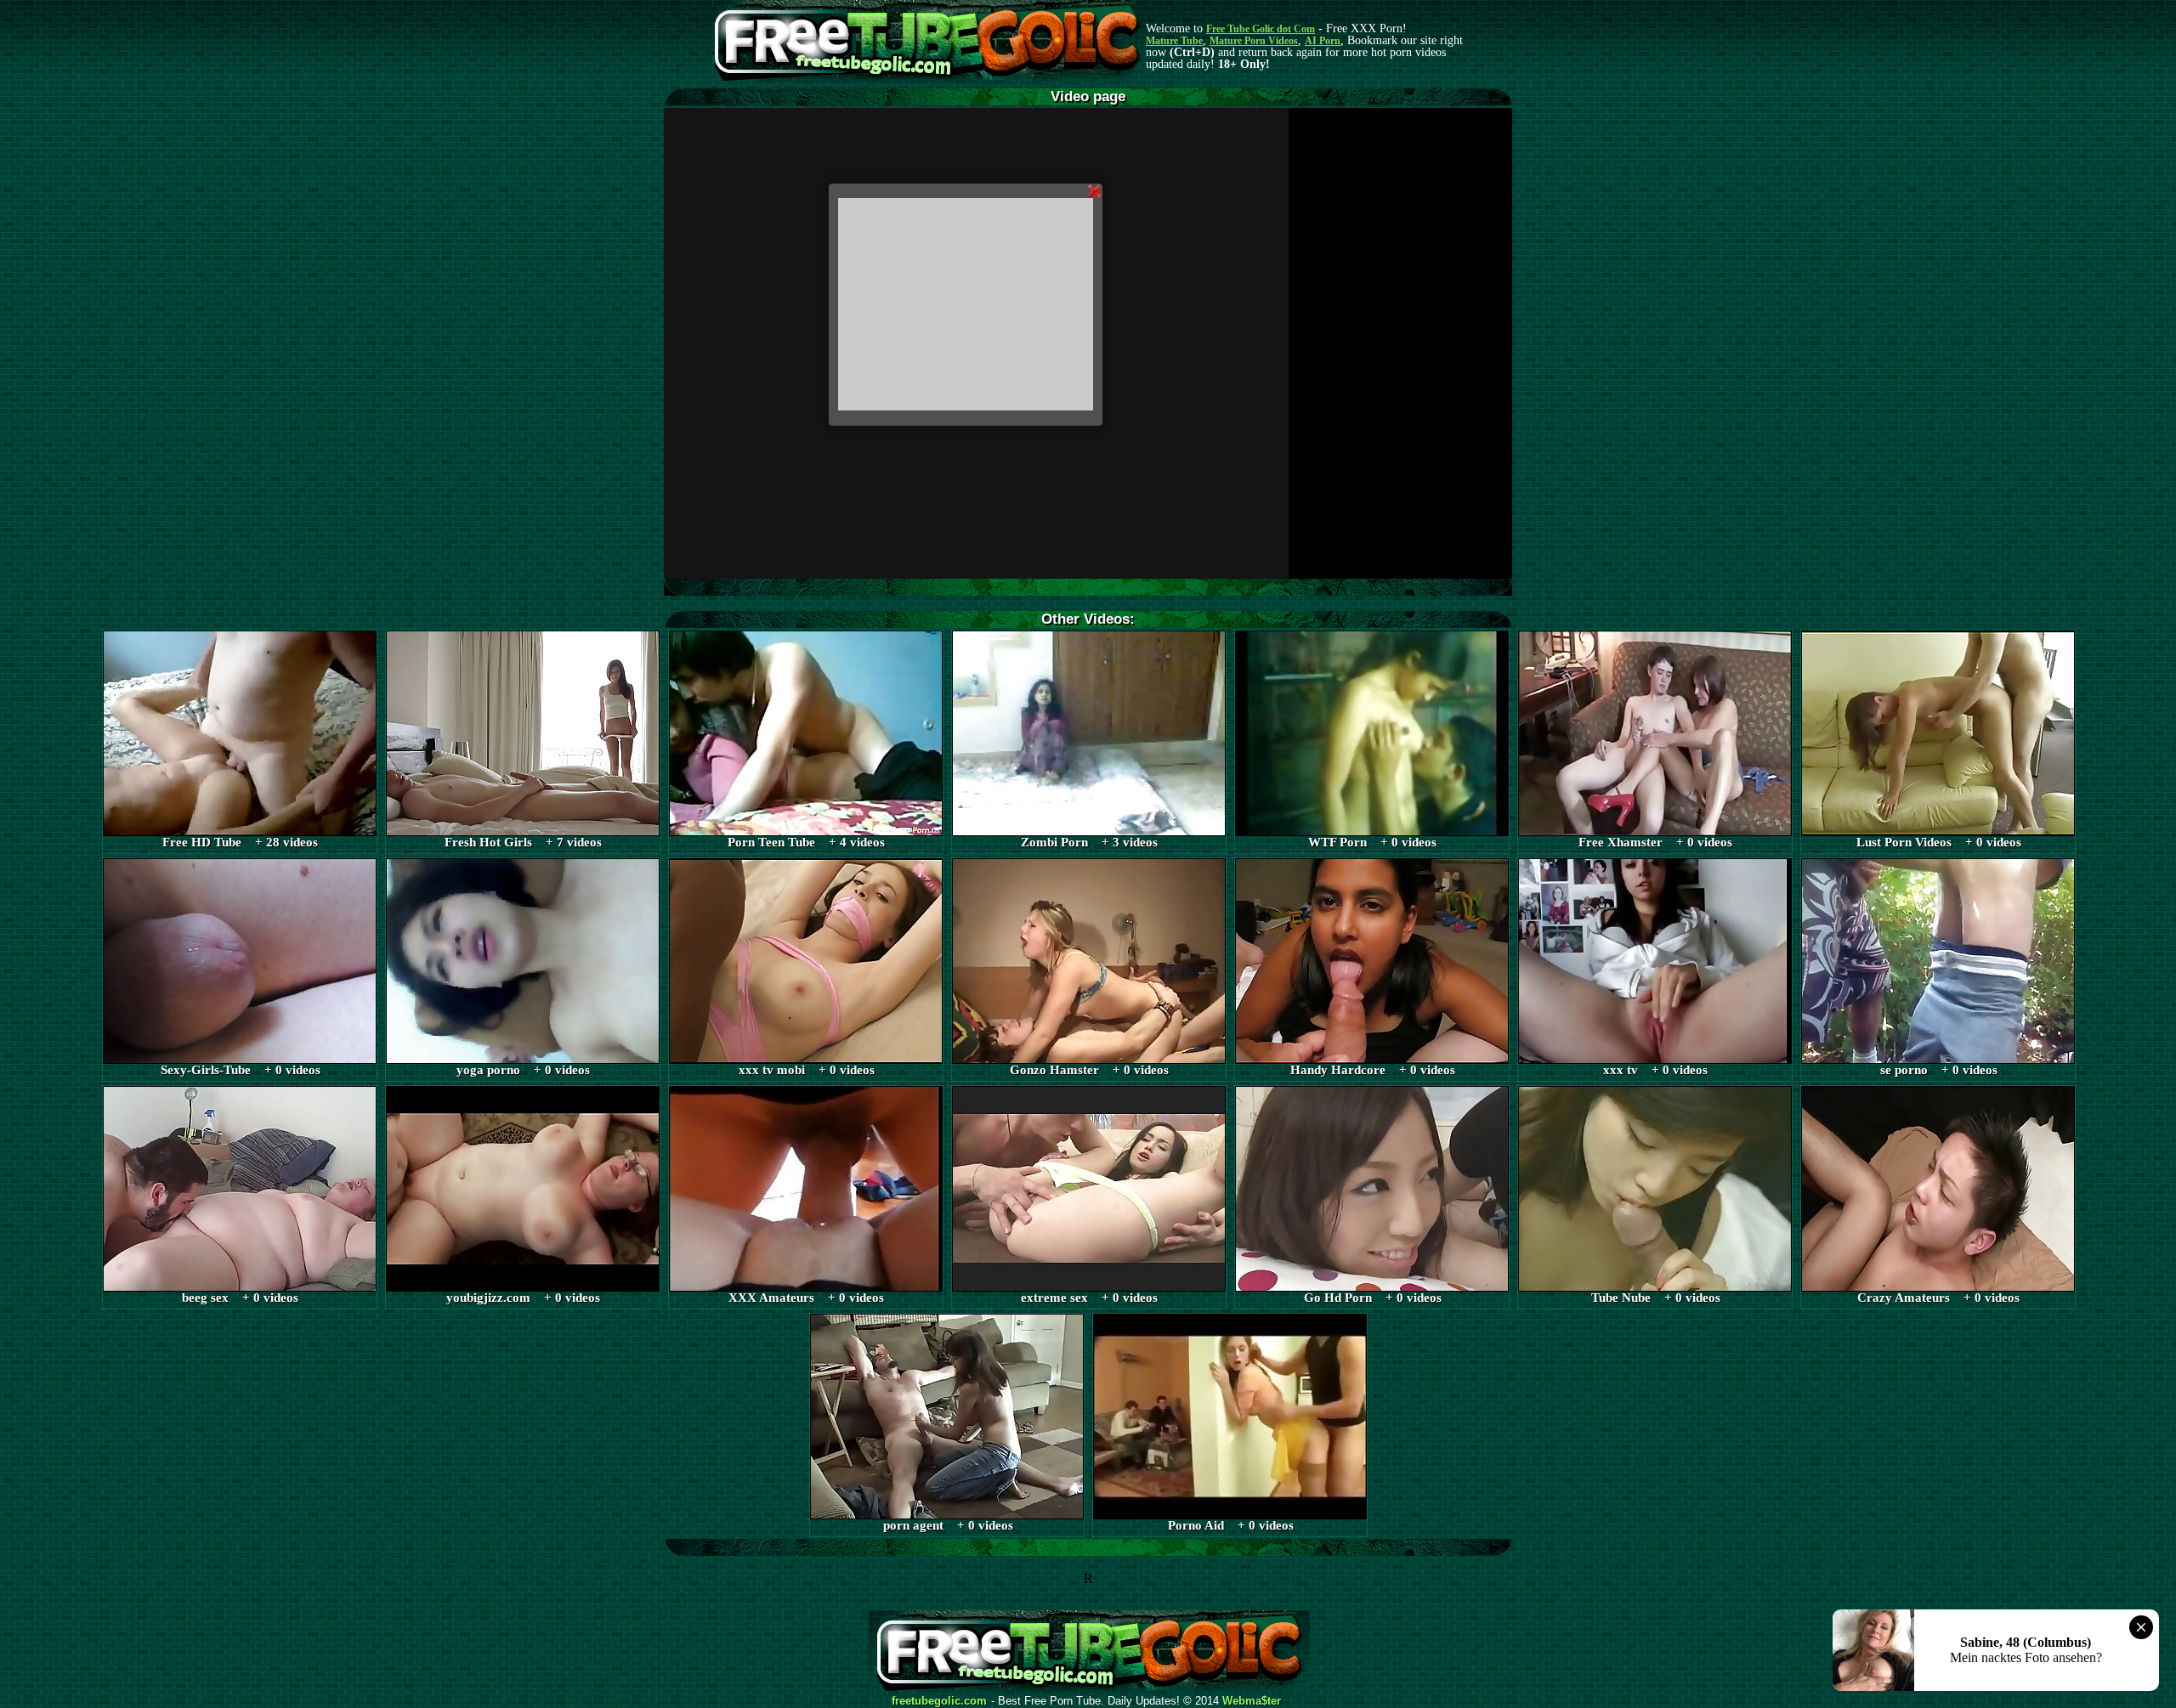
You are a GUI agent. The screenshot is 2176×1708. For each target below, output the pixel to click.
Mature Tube (1174, 41)
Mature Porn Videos (1254, 41)
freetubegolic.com (939, 1701)
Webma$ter (1252, 1701)
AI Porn (1323, 41)
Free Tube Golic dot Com (1261, 29)
